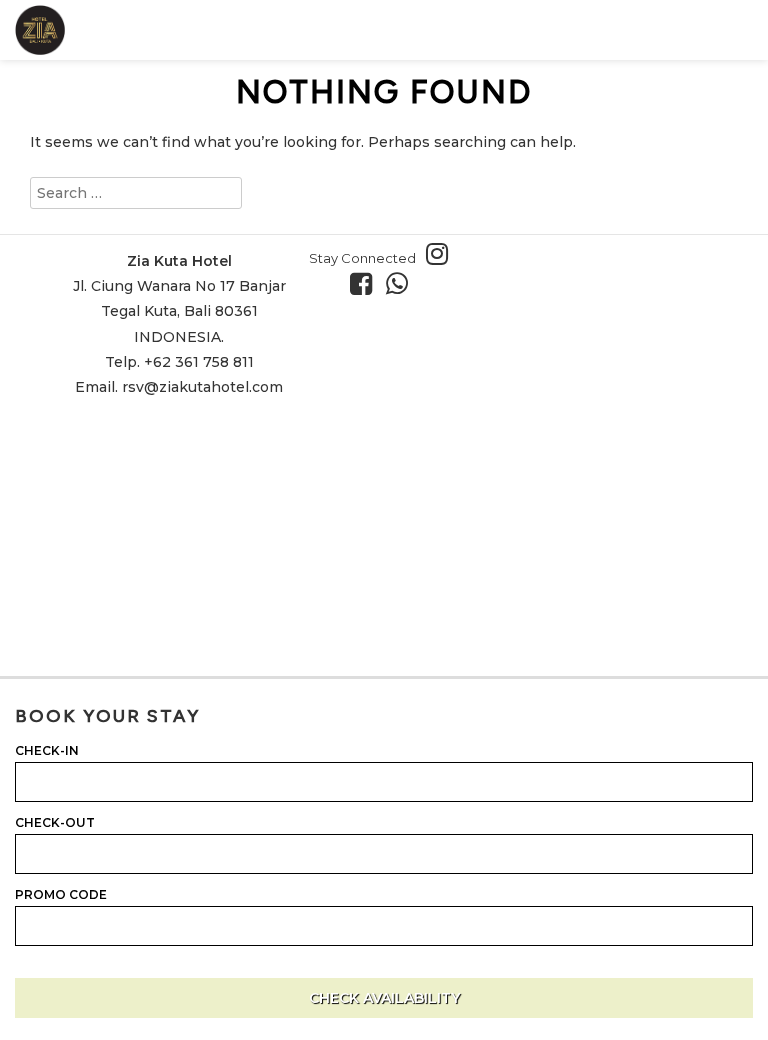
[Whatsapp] (402, 284)
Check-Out (55, 823)
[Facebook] (366, 284)
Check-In (47, 751)
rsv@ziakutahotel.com (202, 387)
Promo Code (61, 895)
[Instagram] (442, 254)
